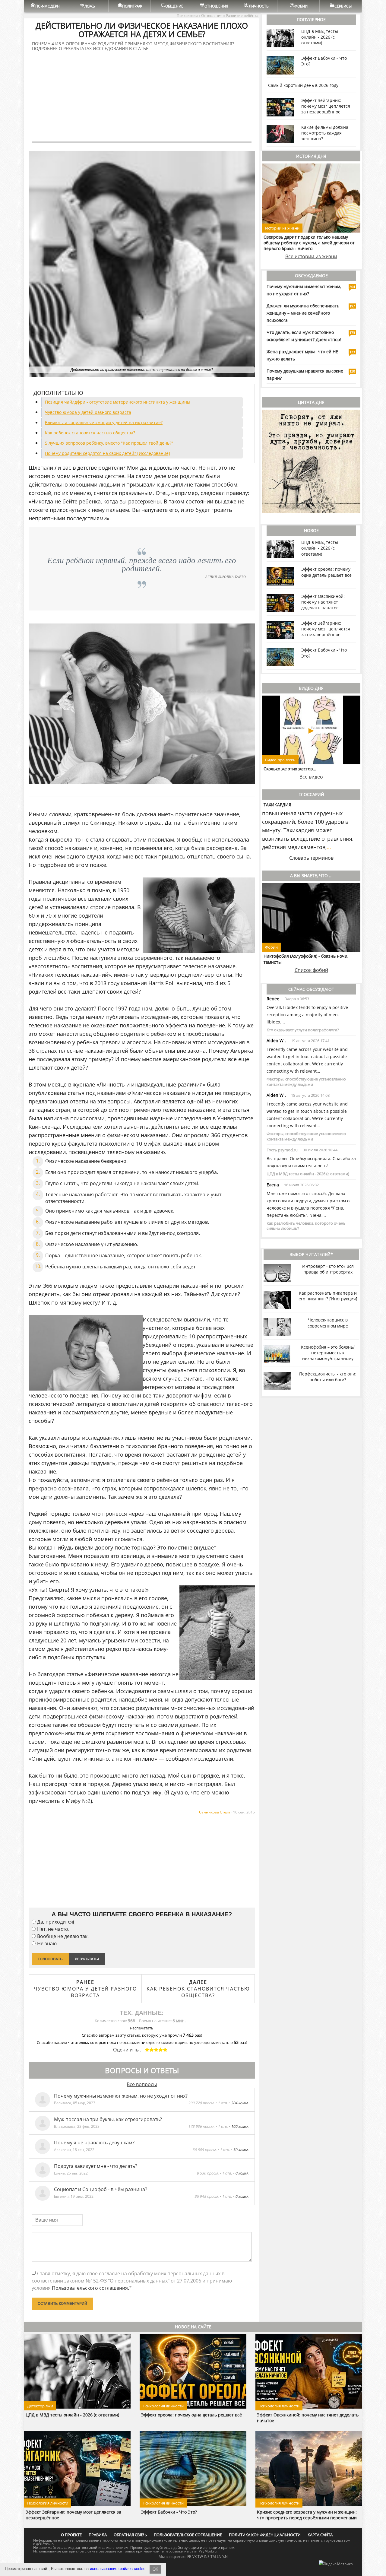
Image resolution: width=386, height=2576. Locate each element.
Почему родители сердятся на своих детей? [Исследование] (108, 453)
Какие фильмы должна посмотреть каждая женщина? (325, 133)
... (329, 847)
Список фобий (311, 970)
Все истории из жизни (311, 256)
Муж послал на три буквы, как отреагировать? (108, 2119)
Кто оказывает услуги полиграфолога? (303, 1030)
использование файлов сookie (118, 2569)
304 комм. (240, 2103)
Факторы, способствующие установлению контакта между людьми (306, 1082)
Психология (187, 16)
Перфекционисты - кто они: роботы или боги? (328, 1377)
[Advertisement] (142, 97)
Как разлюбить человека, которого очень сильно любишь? (306, 1226)
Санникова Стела (215, 1812)
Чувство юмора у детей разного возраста (88, 412)
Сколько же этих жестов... (290, 769)
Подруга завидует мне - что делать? (96, 2166)
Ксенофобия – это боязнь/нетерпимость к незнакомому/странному (328, 1353)
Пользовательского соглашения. (90, 2288)
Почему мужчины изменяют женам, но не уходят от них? (121, 2096)
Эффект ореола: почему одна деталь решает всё (326, 572)
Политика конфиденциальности (265, 2535)
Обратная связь (130, 2535)
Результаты (87, 1959)
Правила (98, 2535)
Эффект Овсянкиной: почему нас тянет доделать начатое (323, 602)
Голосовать (50, 1959)
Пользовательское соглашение (188, 2535)
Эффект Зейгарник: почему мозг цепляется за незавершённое (326, 106)
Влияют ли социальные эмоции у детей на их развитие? (104, 422)
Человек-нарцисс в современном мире (328, 1323)
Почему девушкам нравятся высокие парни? (305, 374)
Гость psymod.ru (282, 1150)
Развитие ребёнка (242, 16)
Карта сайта (320, 2535)
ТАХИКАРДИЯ (277, 805)
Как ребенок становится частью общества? (90, 433)
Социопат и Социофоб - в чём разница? (101, 2189)
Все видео (311, 777)
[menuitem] (45, 6)
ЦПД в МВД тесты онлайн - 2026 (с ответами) (320, 37)
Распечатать (142, 2028)
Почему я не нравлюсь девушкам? (94, 2143)
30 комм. (241, 2150)
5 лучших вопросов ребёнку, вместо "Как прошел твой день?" (109, 443)
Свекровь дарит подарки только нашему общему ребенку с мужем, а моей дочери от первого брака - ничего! (309, 243)
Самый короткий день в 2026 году (303, 85)
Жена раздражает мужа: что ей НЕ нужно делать (302, 355)
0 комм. (242, 2173)
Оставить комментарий (62, 2304)
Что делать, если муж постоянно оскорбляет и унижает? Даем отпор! (304, 336)
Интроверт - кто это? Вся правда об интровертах (328, 1269)
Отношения (212, 16)
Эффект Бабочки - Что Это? (169, 2512)
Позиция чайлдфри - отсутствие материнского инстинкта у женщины (118, 402)
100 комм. (240, 2126)
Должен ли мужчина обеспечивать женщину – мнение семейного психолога (303, 313)
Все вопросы (142, 2084)
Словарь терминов (311, 858)
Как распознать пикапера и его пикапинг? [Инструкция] (328, 1296)
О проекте (71, 2535)
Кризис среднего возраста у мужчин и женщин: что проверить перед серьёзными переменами (307, 2515)
